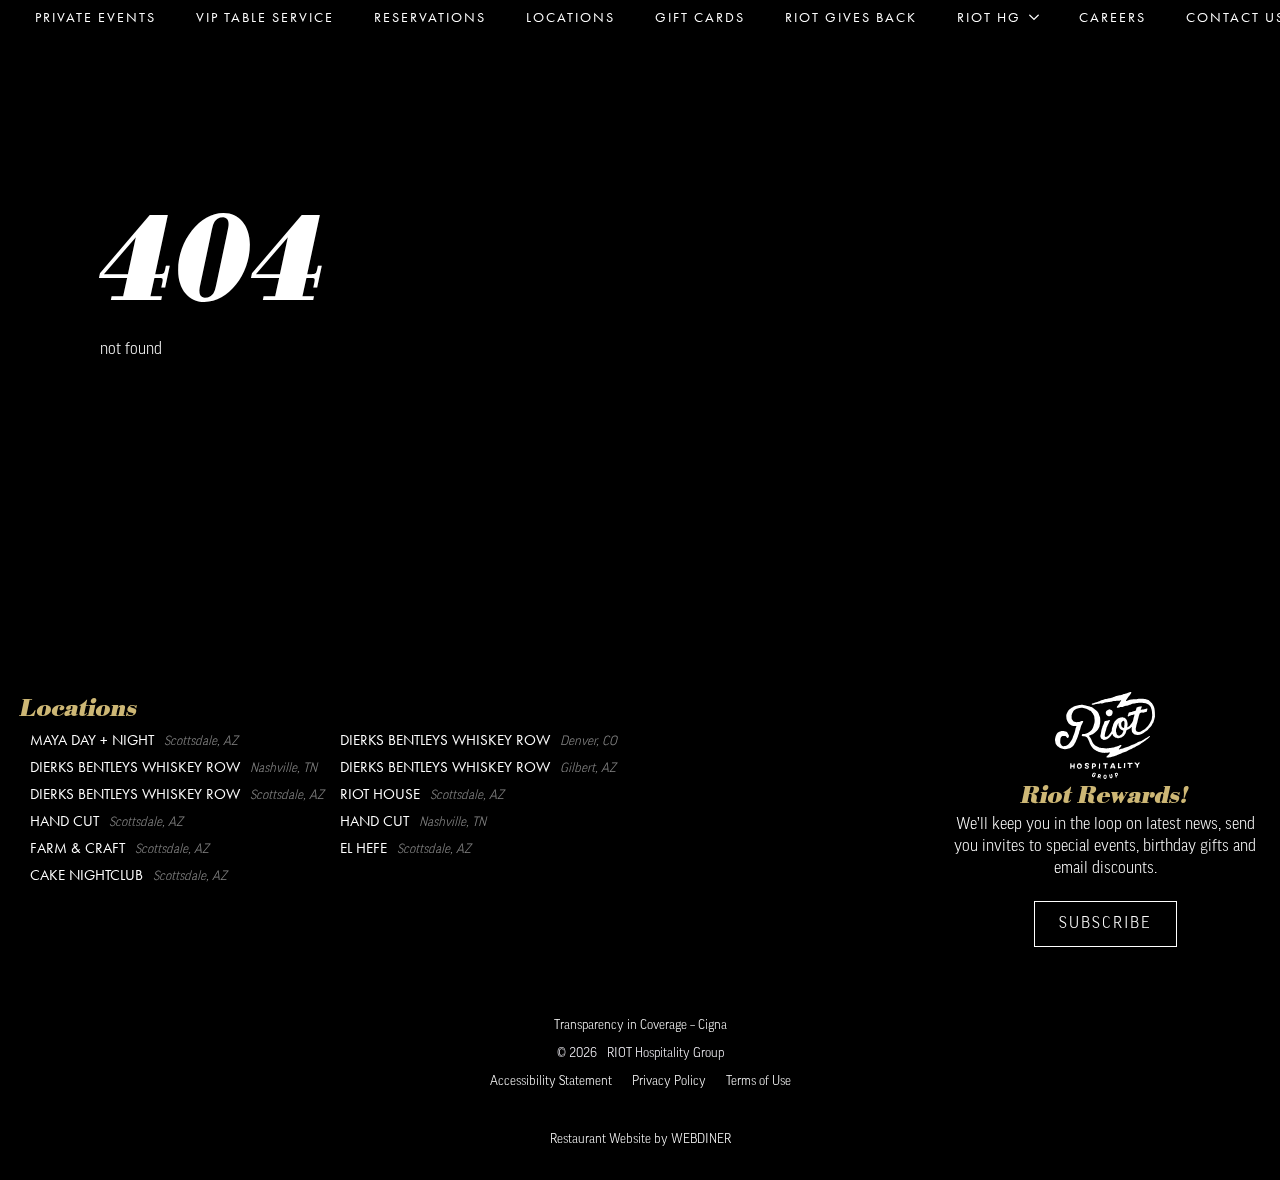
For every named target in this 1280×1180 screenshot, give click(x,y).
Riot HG (989, 17)
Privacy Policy (669, 1081)
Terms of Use (758, 1081)
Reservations (430, 17)
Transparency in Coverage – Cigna (640, 1025)
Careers (1112, 17)
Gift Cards (700, 17)
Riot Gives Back (851, 17)
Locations (570, 17)
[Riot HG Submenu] (1040, 17)
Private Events (95, 17)
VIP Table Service (265, 17)
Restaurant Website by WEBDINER (640, 1139)
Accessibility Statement (551, 1081)
